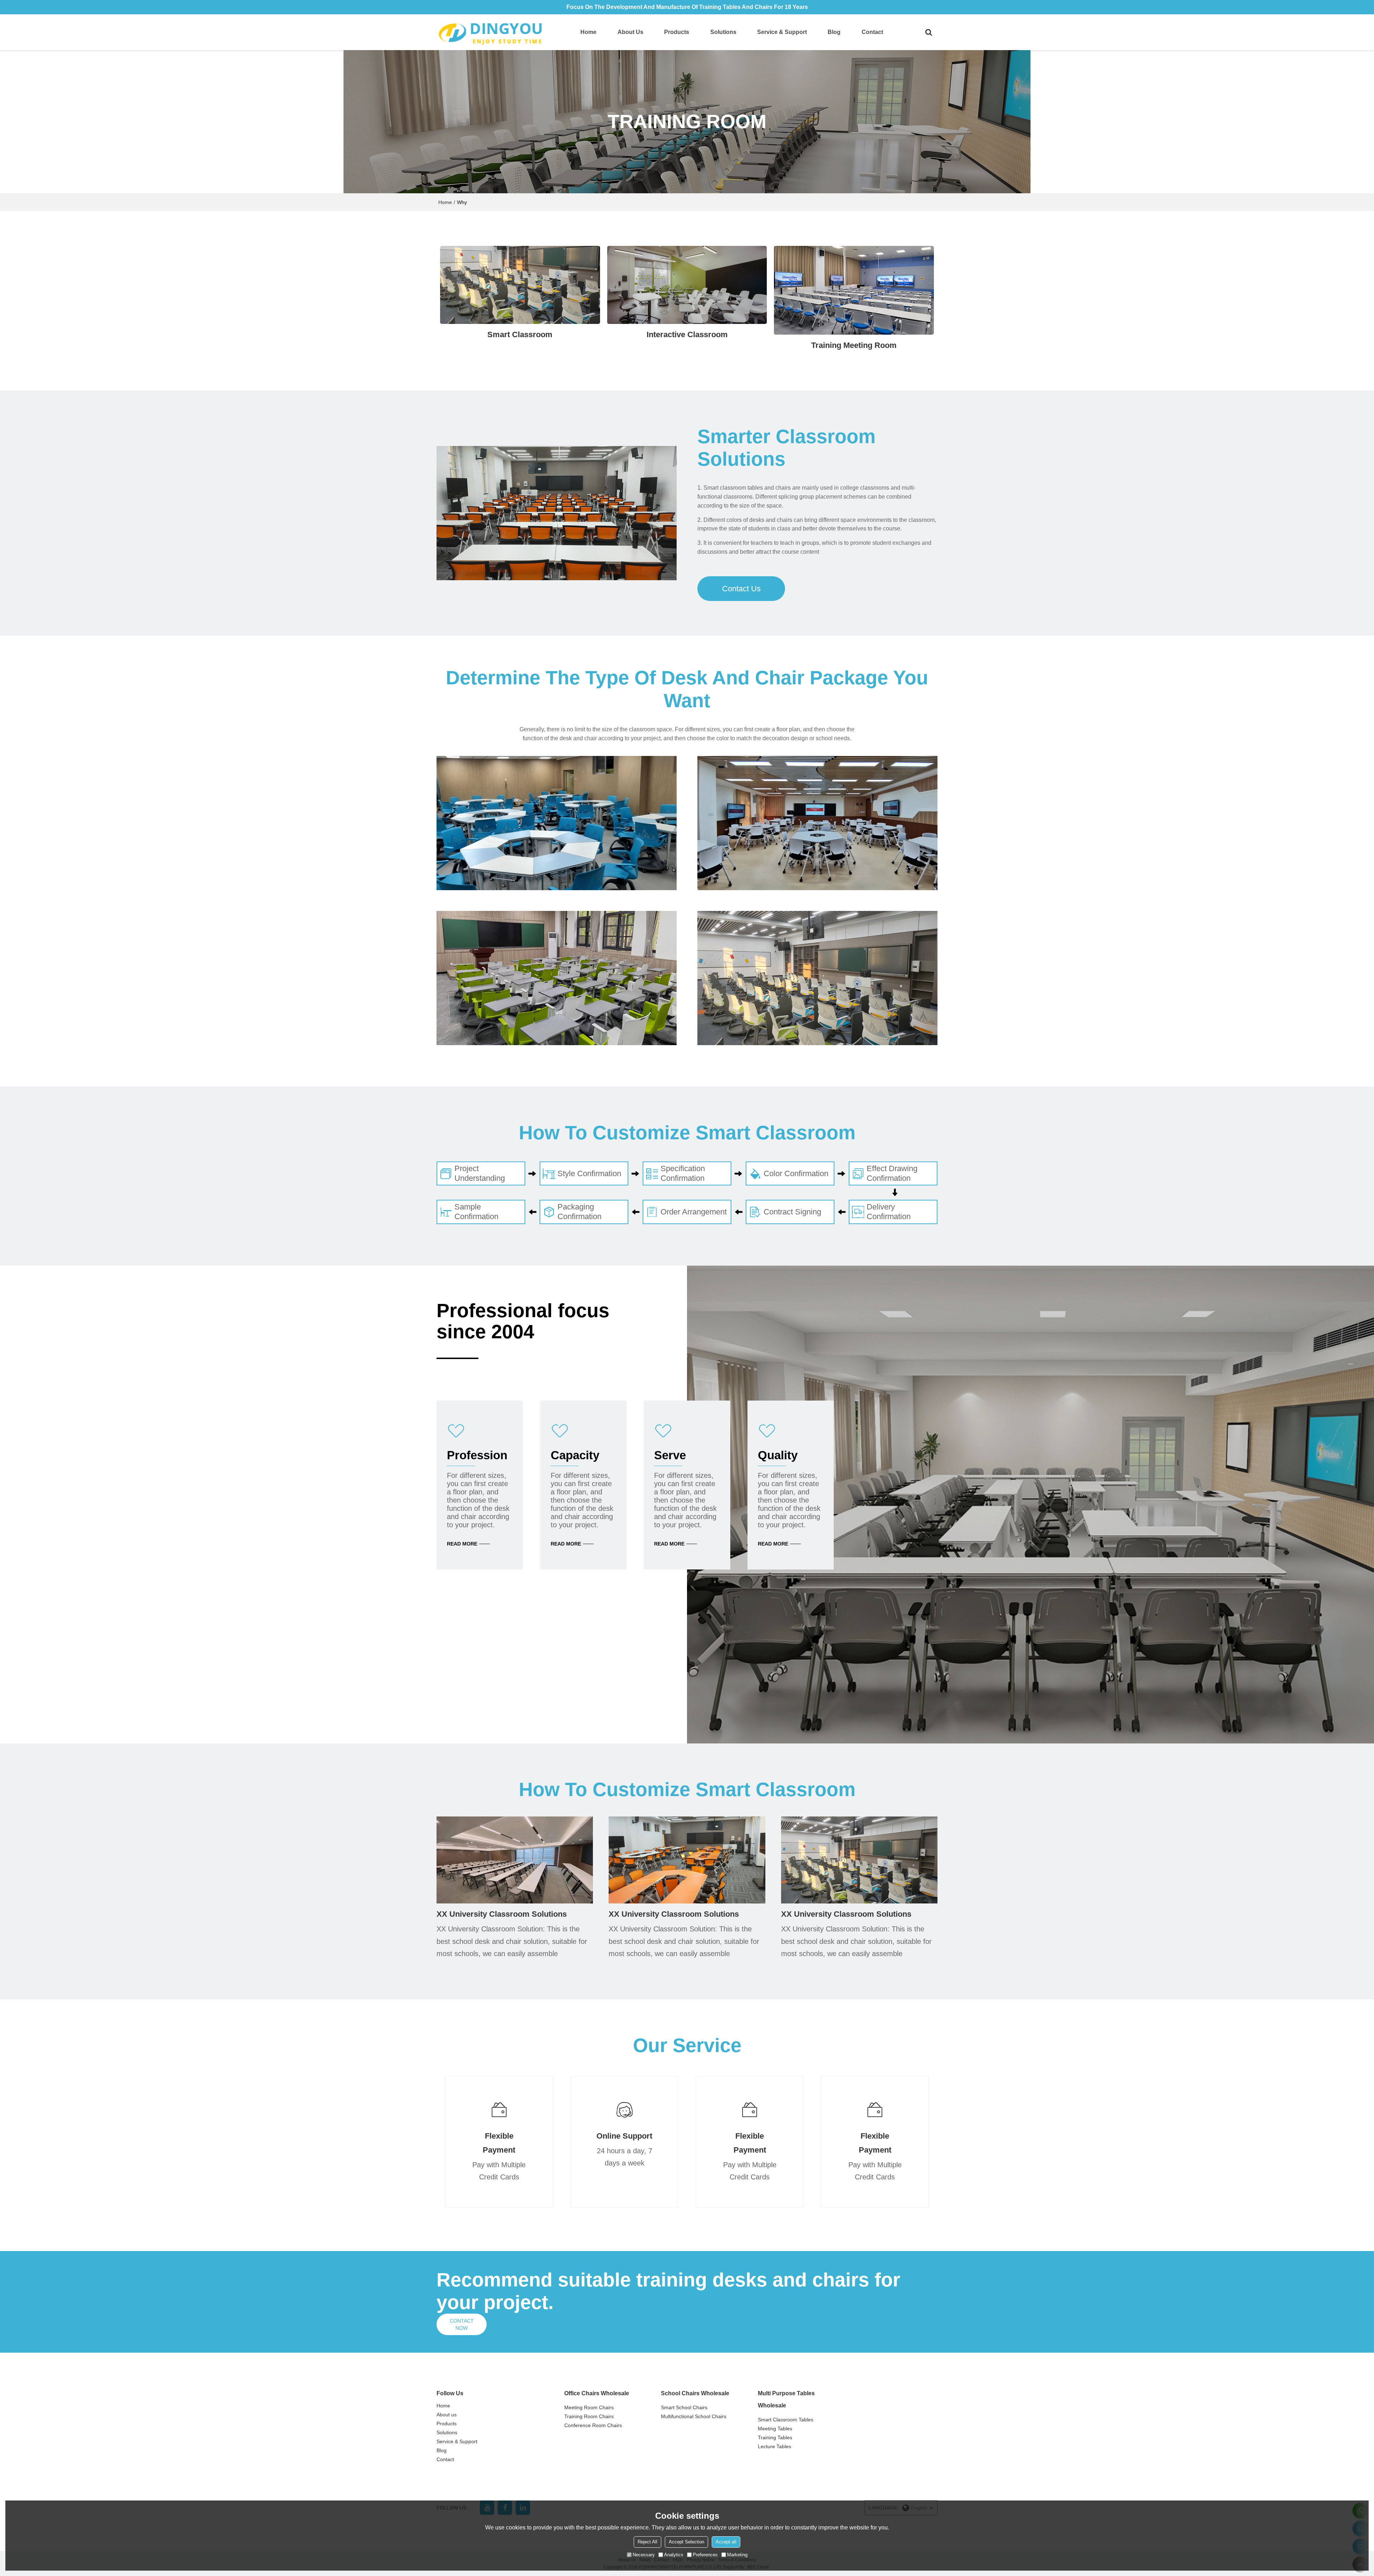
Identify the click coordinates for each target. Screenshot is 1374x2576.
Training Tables (775, 2437)
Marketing (737, 2555)
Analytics (674, 2555)
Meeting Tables (775, 2429)
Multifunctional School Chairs (694, 2416)
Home (588, 32)
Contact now (462, 2324)
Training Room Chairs (589, 2416)
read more (462, 1544)
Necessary (644, 2555)
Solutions (723, 32)
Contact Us (741, 589)
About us (630, 32)
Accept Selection (686, 2542)
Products (677, 32)
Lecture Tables (774, 2446)
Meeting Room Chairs (589, 2407)
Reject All (647, 2542)
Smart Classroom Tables (786, 2420)
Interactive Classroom (687, 334)
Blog (834, 32)
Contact (872, 32)
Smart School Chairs (684, 2407)
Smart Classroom (520, 334)
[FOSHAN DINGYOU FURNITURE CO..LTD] (490, 32)
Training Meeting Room (854, 345)
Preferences (705, 2555)
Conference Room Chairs (593, 2425)
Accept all (726, 2542)
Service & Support (782, 32)
